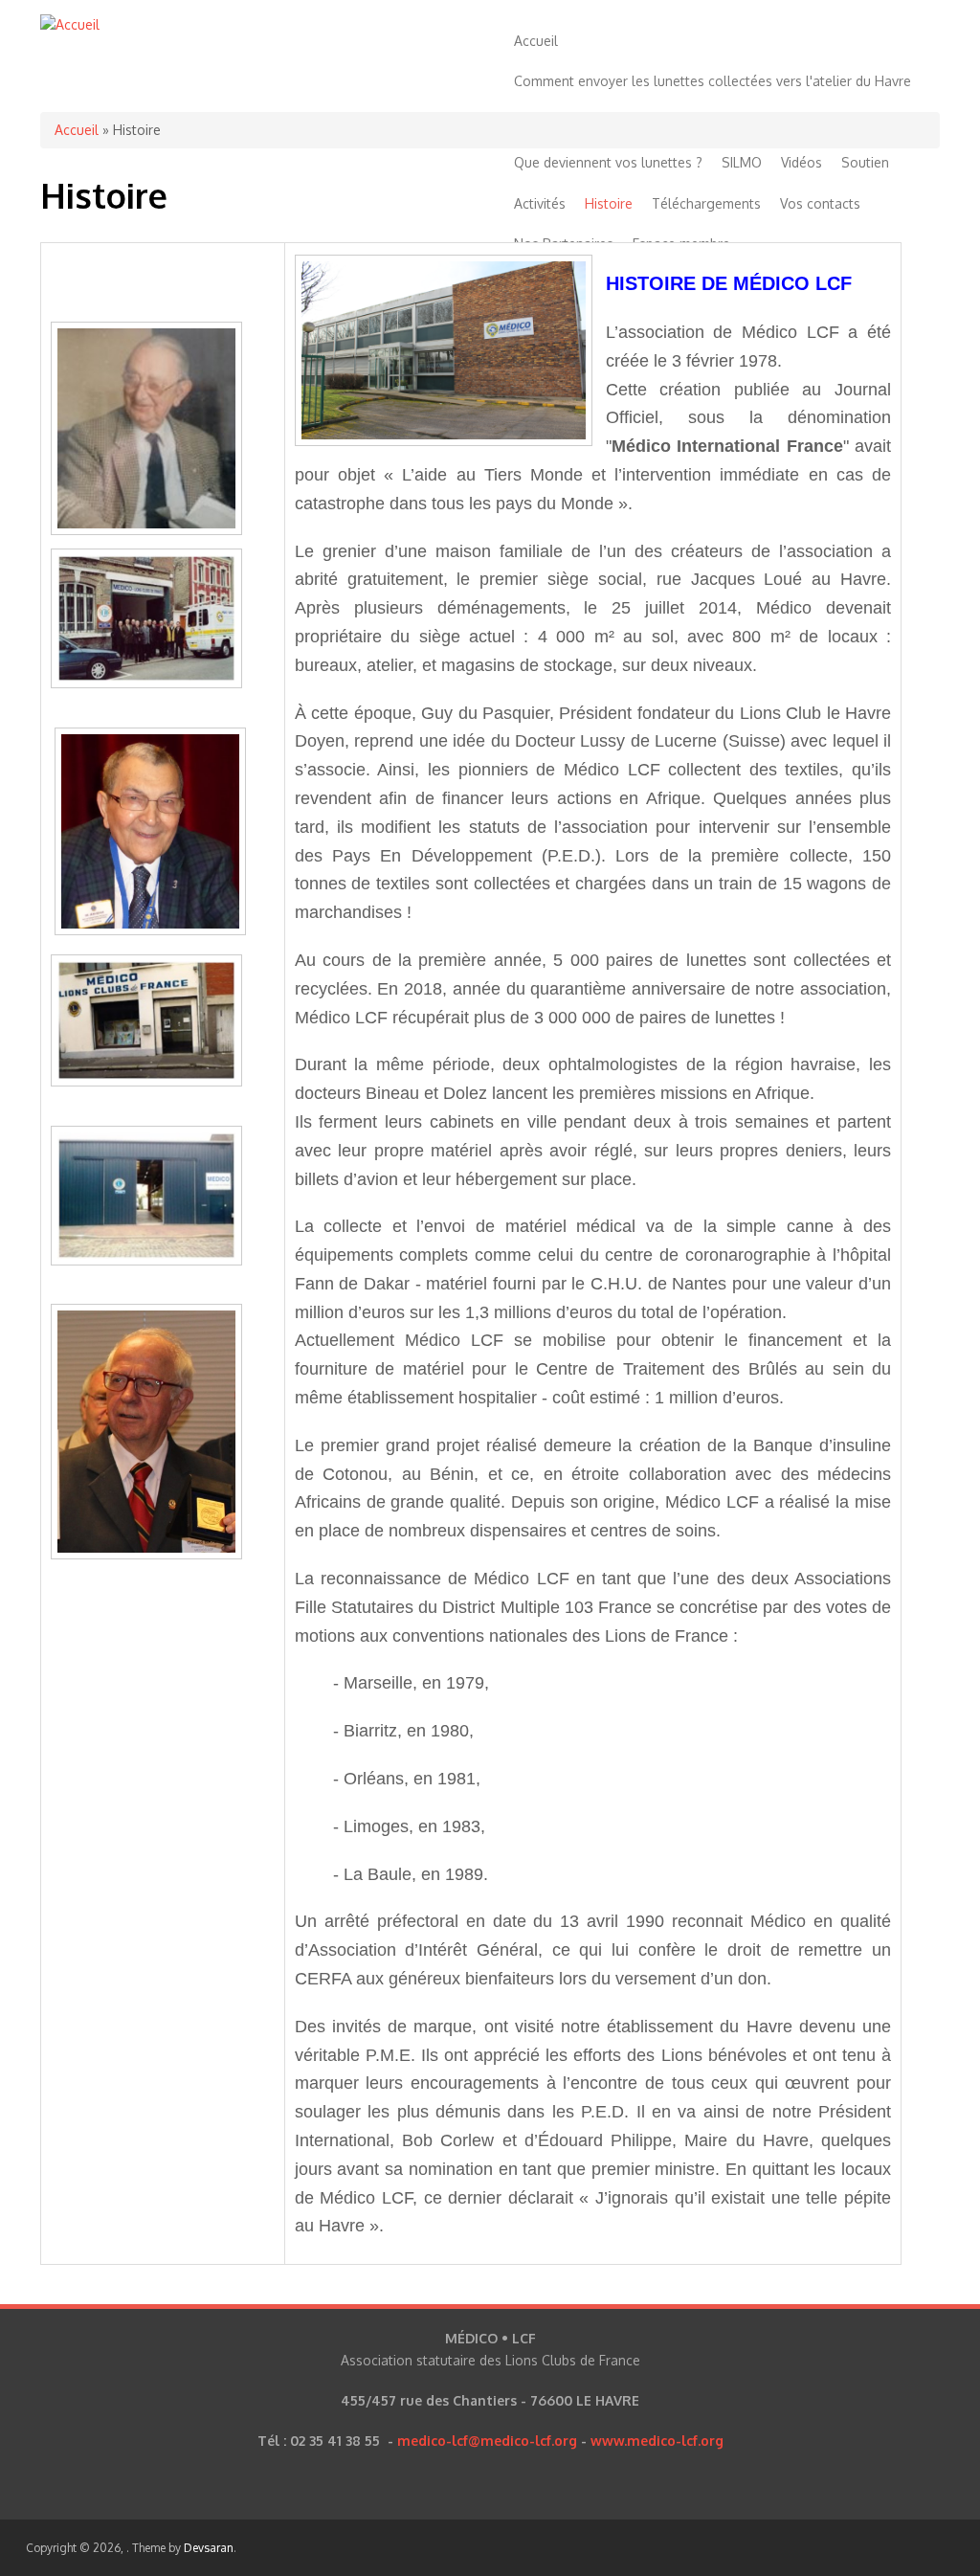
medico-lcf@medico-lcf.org (487, 2441)
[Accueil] (70, 24)
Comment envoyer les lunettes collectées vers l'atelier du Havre (713, 81)
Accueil (536, 41)
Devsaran (209, 2548)
